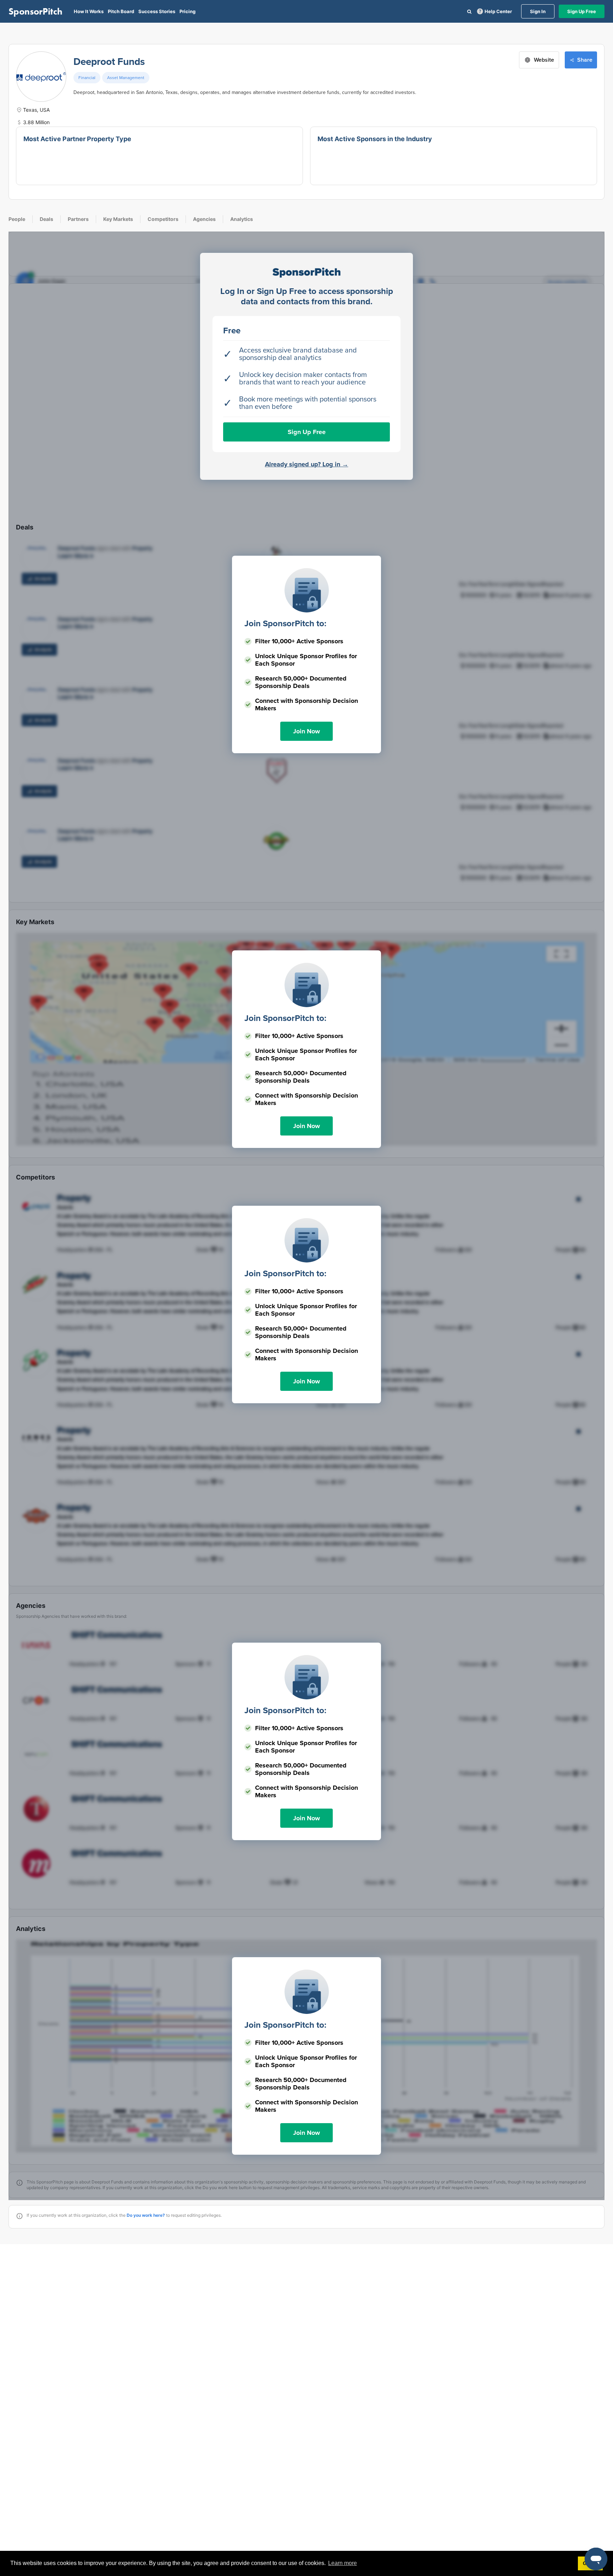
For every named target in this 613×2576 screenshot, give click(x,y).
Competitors (163, 219)
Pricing (187, 11)
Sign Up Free (582, 11)
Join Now (306, 731)
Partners (78, 219)
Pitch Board (121, 11)
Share (585, 60)
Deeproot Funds (109, 62)
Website (544, 60)
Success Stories (157, 11)
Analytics (242, 219)
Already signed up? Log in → (307, 464)
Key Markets (118, 219)
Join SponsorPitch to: (285, 624)
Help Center (498, 11)
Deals (46, 219)
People (17, 219)
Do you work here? (146, 2215)
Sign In (538, 11)
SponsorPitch (35, 11)
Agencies (204, 219)
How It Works (89, 11)
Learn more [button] (343, 2563)
